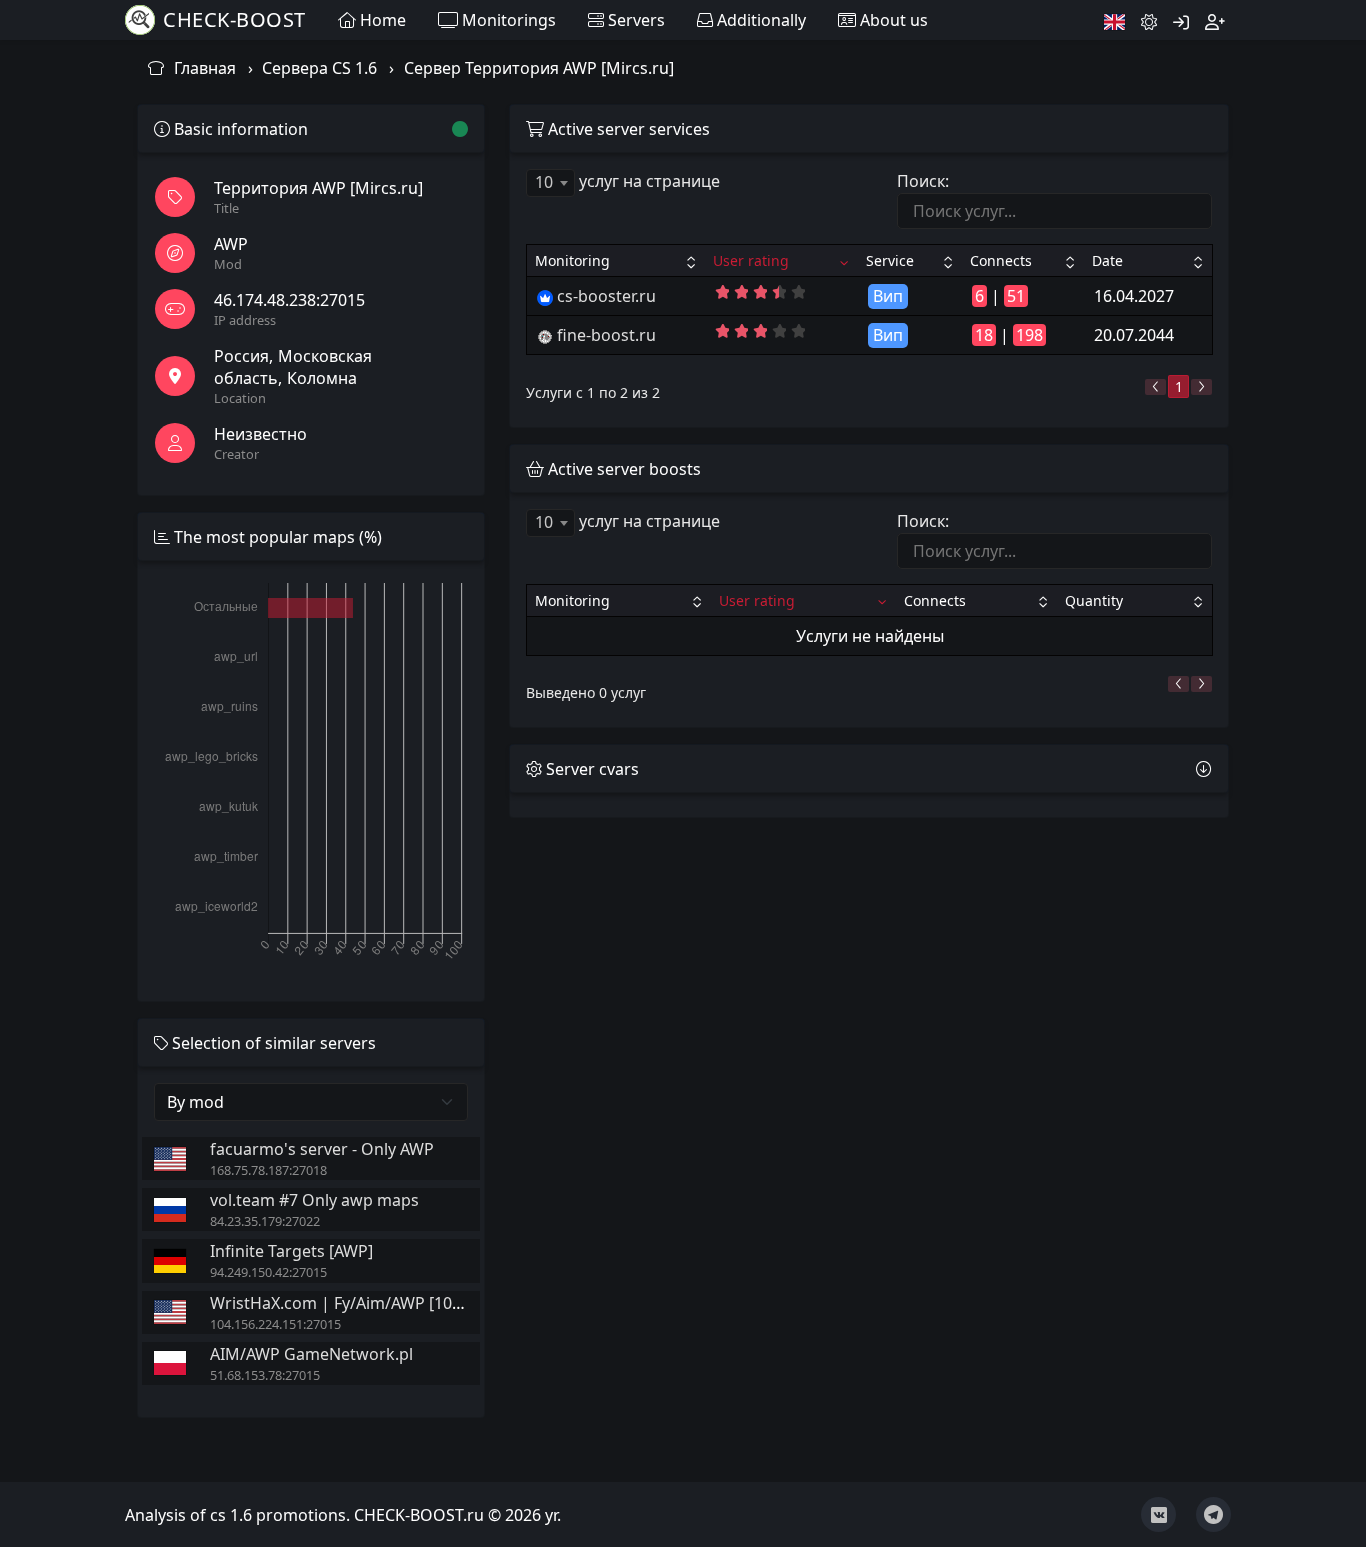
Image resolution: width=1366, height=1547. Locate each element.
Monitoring (572, 260)
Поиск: (923, 181)
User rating (751, 260)
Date (1107, 260)
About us (892, 20)
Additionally (759, 20)
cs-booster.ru (606, 296)
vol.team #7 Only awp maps (314, 1200)
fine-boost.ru (606, 335)
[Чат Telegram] (1213, 1514)
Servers (634, 20)
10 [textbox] (544, 182)
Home (381, 20)
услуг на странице (627, 181)
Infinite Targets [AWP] (291, 1251)
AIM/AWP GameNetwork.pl (311, 1354)
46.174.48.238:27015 (289, 300)
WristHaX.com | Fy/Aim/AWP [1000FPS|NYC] (376, 1303)
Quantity (1094, 600)
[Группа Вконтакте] (1158, 1514)
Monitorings (507, 20)
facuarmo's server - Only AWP (322, 1149)
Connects (1001, 260)
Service (890, 260)
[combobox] (550, 183)
